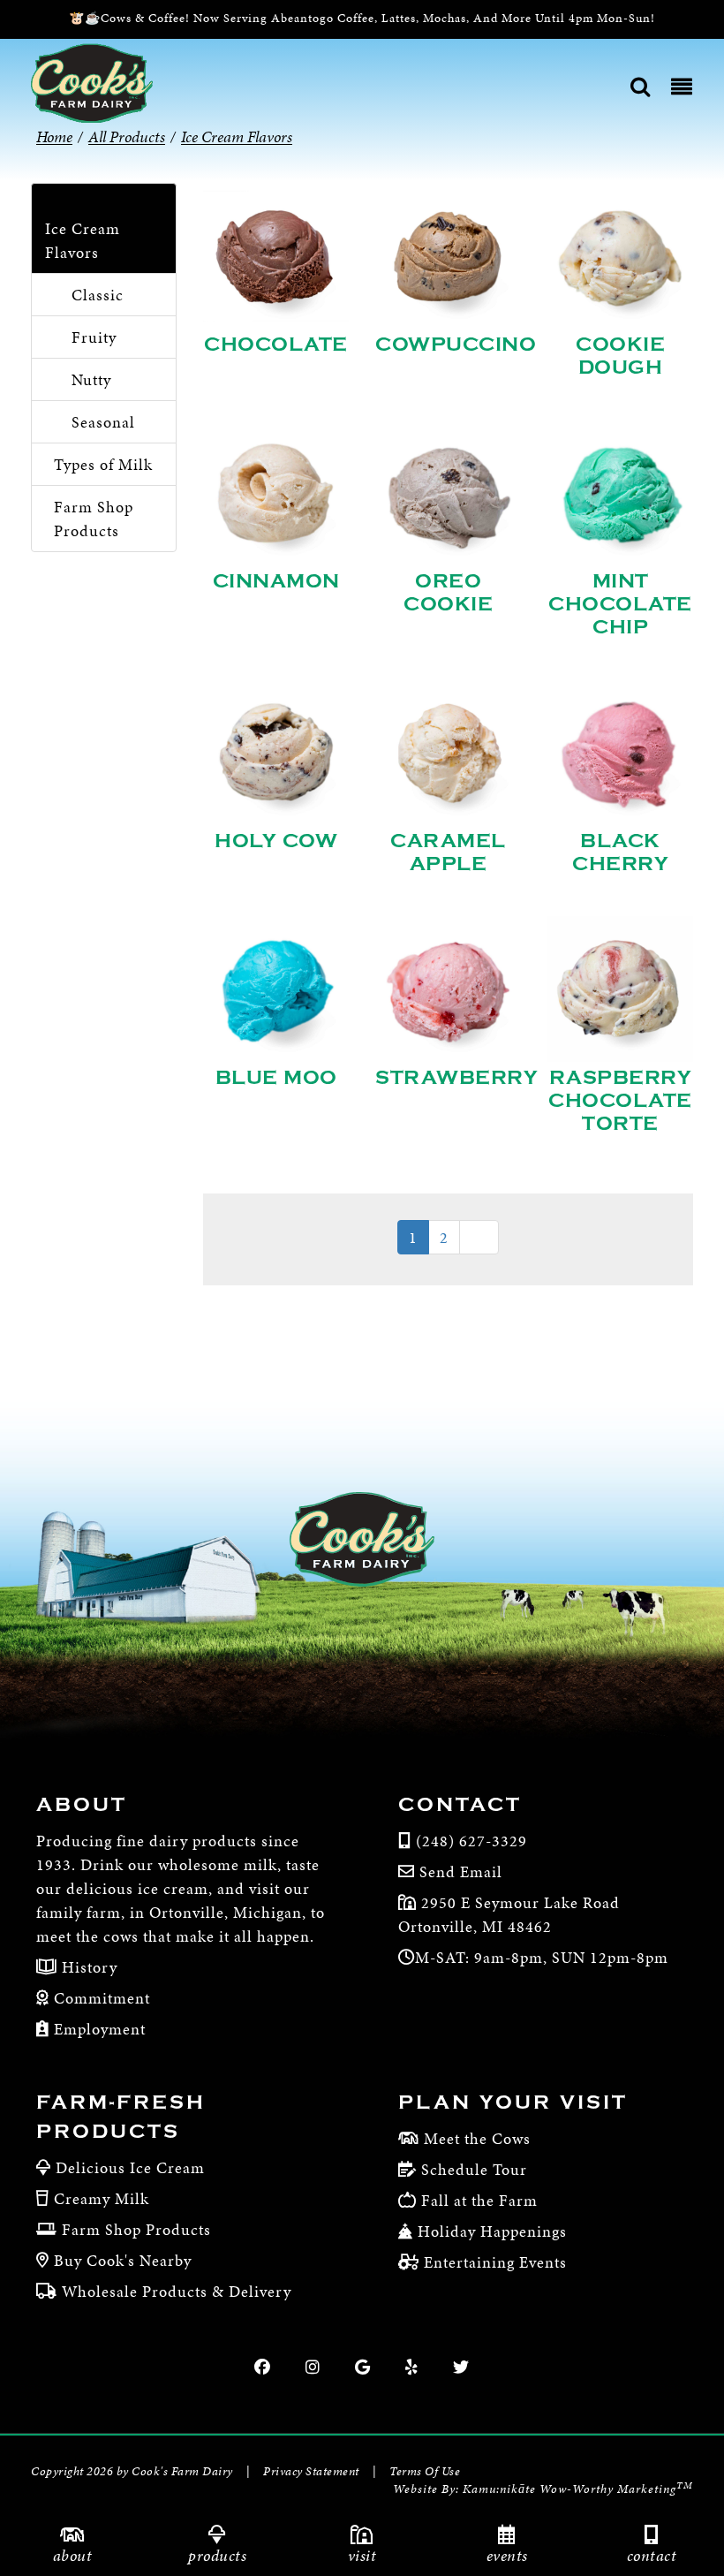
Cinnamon (276, 581)
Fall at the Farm (479, 2200)
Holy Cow (276, 841)
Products (217, 2555)
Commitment (100, 1998)
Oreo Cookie (448, 593)
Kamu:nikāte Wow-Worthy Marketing (578, 2489)
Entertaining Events (495, 2262)
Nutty (91, 379)
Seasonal (103, 422)
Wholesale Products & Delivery (177, 2291)
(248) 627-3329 (471, 1841)
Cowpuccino (456, 345)
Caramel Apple (448, 852)
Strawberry (456, 1078)
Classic (98, 295)
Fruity (94, 337)
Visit (362, 2555)
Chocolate (276, 345)
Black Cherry (620, 852)
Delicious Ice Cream (130, 2167)
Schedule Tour (474, 2169)
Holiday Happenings (492, 2231)
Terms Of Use (425, 2471)
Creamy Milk (102, 2198)
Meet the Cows (477, 2138)
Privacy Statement (311, 2471)
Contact (652, 2555)
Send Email (461, 1871)
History (87, 1967)
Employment (98, 2029)
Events (507, 2555)
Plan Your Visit (513, 2102)
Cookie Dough (620, 356)
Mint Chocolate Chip (620, 604)
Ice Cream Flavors (83, 240)
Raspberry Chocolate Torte (620, 1101)
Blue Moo (276, 1078)
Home (54, 136)
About (73, 2555)
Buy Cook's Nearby (123, 2260)
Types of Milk (103, 464)
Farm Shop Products (94, 519)
